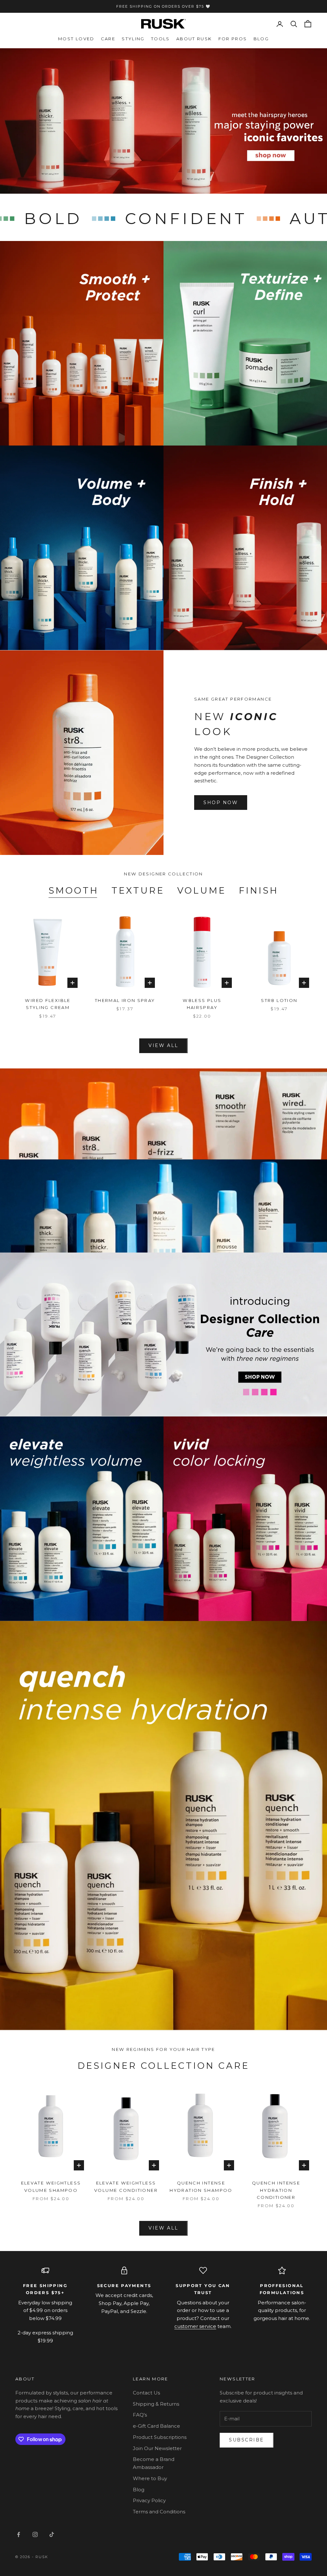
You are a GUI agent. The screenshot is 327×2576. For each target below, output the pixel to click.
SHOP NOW (221, 803)
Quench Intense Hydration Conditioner (276, 2190)
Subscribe (247, 2440)
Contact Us (146, 2393)
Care (108, 39)
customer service (195, 2326)
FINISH (259, 890)
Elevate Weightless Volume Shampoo (51, 2186)
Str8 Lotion (279, 1000)
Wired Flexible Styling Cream (48, 1004)
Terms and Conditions (159, 2512)
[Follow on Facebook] (19, 2534)
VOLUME (202, 890)
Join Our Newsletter (157, 2448)
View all (163, 1045)
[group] (163, 121)
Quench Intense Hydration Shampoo (201, 2186)
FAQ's (140, 2415)
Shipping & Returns (156, 2404)
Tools (160, 39)
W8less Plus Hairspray (202, 1004)
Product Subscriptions (160, 2437)
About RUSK (194, 39)
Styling (133, 39)
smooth (74, 890)
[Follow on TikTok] (52, 2534)
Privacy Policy (149, 2500)
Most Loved (76, 39)
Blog (261, 39)
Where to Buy (150, 2478)
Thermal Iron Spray (125, 1000)
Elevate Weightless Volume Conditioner (126, 2186)
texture (138, 890)
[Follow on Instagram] (35, 2534)
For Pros (233, 39)
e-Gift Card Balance (156, 2426)
